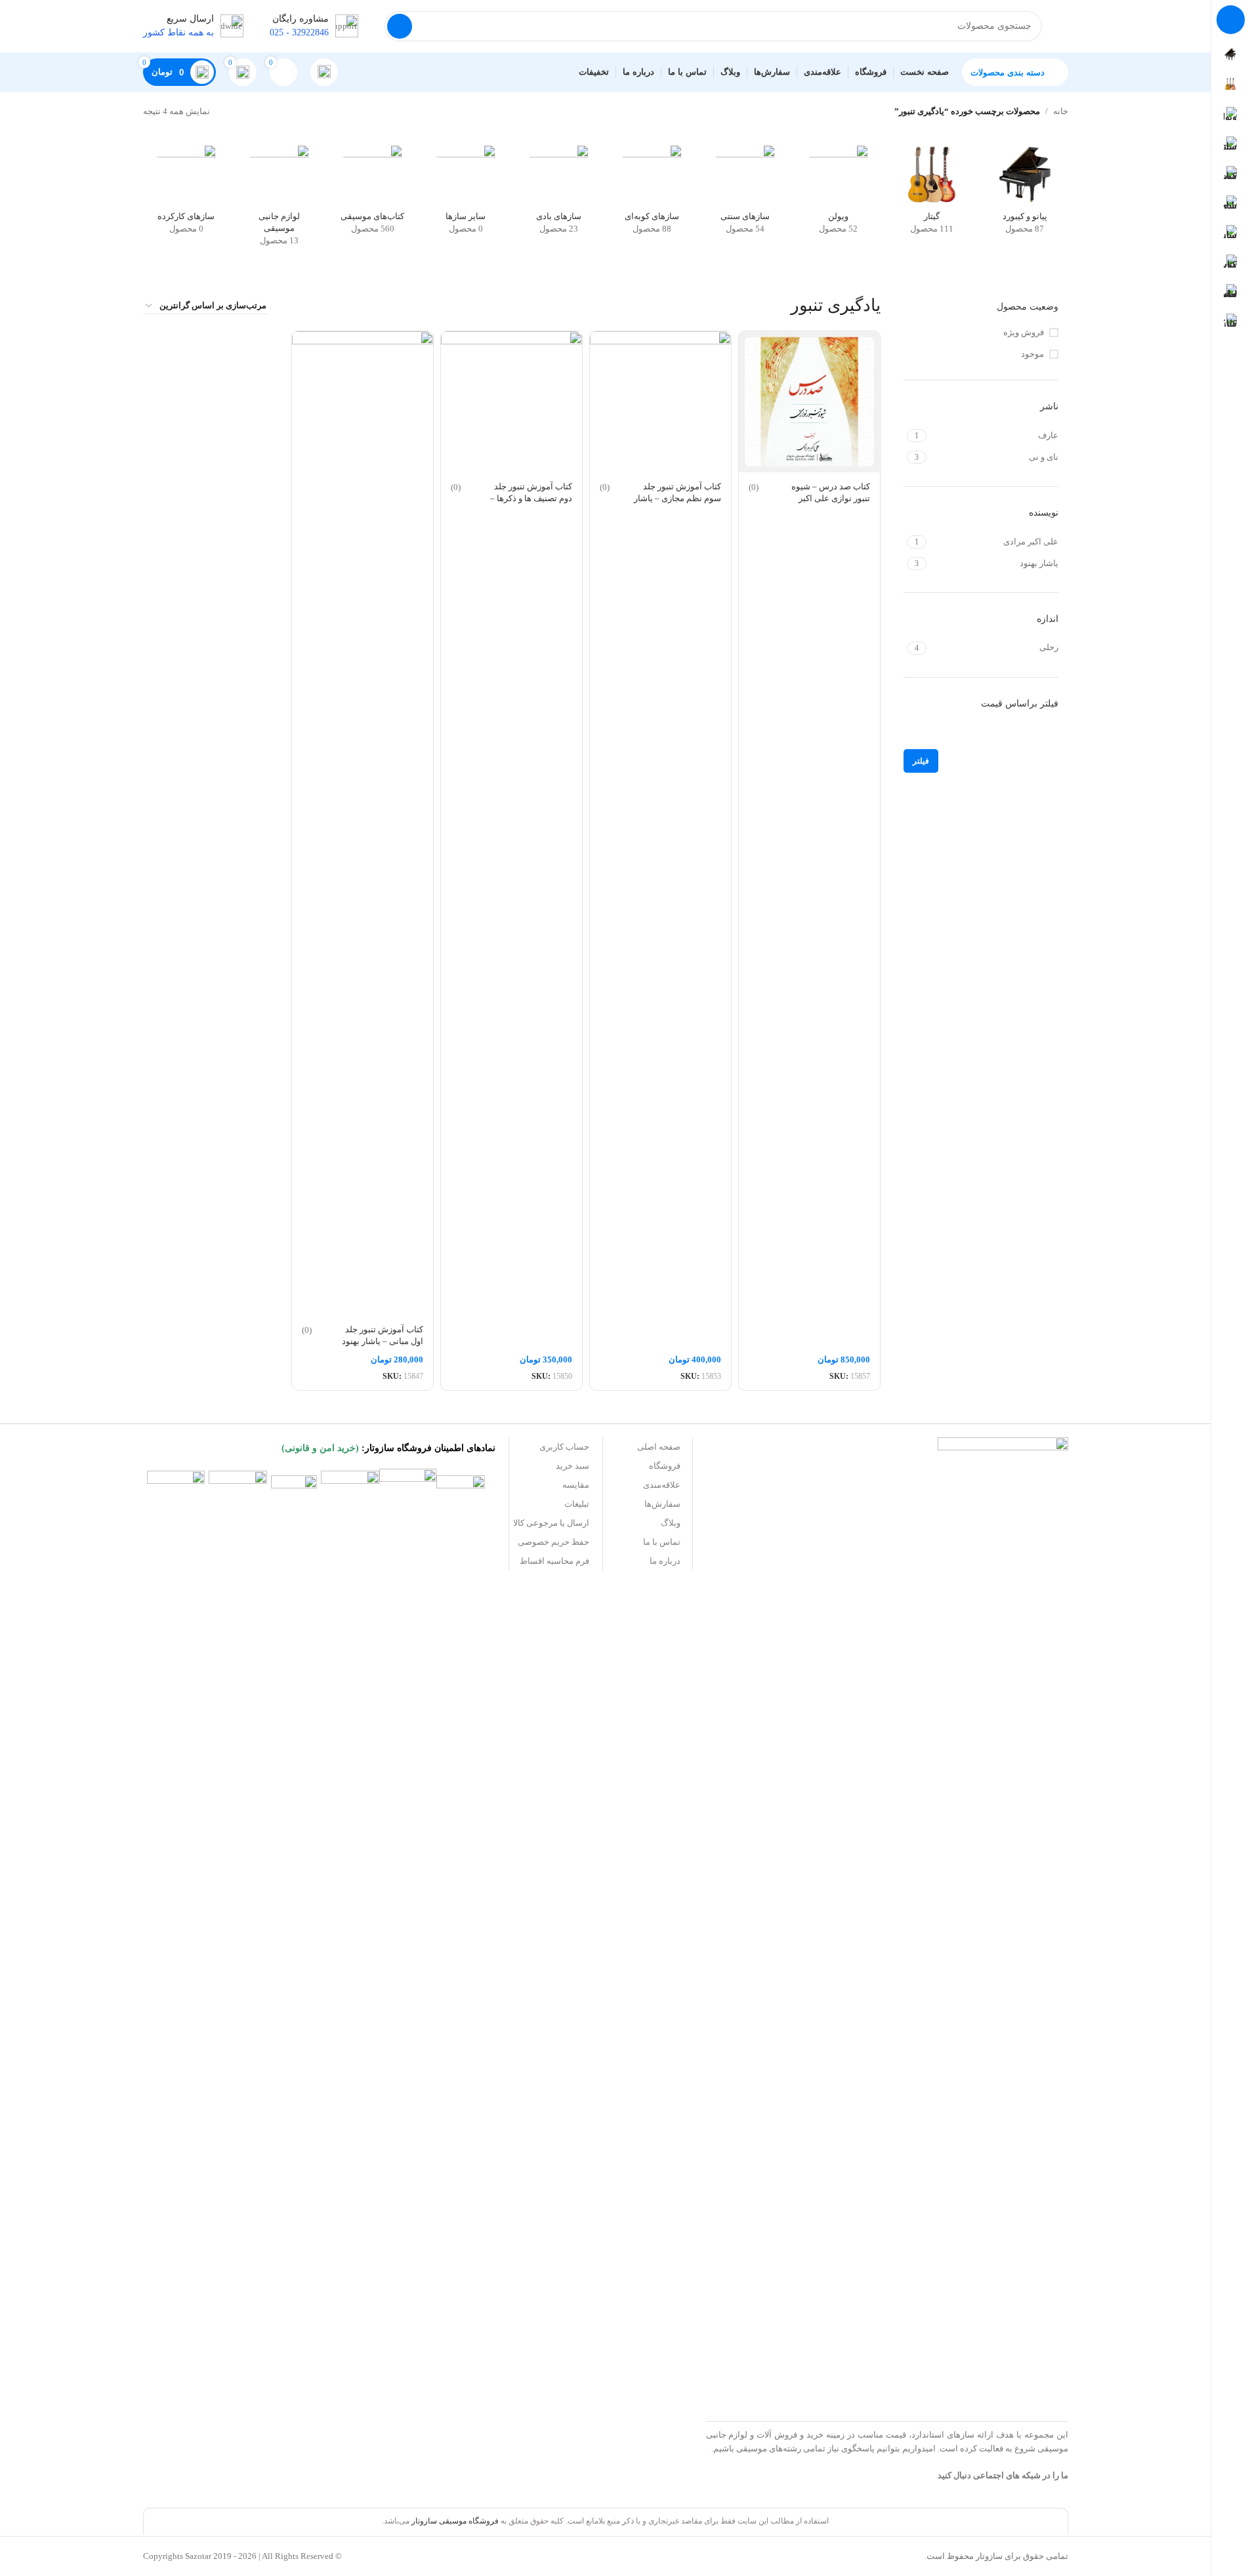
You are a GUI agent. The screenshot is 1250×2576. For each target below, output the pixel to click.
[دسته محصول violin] (839, 194)
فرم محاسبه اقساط (554, 1561)
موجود (1032, 354)
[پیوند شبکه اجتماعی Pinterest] (823, 2479)
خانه (1061, 111)
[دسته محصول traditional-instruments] (745, 194)
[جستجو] (400, 26)
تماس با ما (661, 1542)
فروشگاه (664, 1466)
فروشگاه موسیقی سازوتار (455, 2521)
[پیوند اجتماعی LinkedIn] (805, 2479)
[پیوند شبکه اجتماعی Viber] (756, 2479)
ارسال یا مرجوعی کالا (551, 1523)
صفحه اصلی (658, 1447)
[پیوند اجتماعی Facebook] (872, 2479)
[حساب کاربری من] (324, 72)
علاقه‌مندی (661, 1485)
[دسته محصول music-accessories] (280, 200)
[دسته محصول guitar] (932, 194)
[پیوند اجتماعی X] (855, 2479)
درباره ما (665, 1561)
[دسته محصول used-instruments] (186, 194)
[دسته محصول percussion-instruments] (652, 194)
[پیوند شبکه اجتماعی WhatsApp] (789, 2479)
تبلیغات (577, 1504)
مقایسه (576, 1485)
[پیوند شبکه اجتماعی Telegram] (773, 2479)
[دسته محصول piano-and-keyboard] (1025, 194)
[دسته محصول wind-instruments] (559, 194)
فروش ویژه (1024, 332)
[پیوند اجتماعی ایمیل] (839, 2479)
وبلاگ (670, 1523)
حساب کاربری (564, 1447)
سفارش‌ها (662, 1504)
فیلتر (921, 761)
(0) (754, 487)
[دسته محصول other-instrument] (466, 194)
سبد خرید (573, 1466)
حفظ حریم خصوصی (553, 1542)
